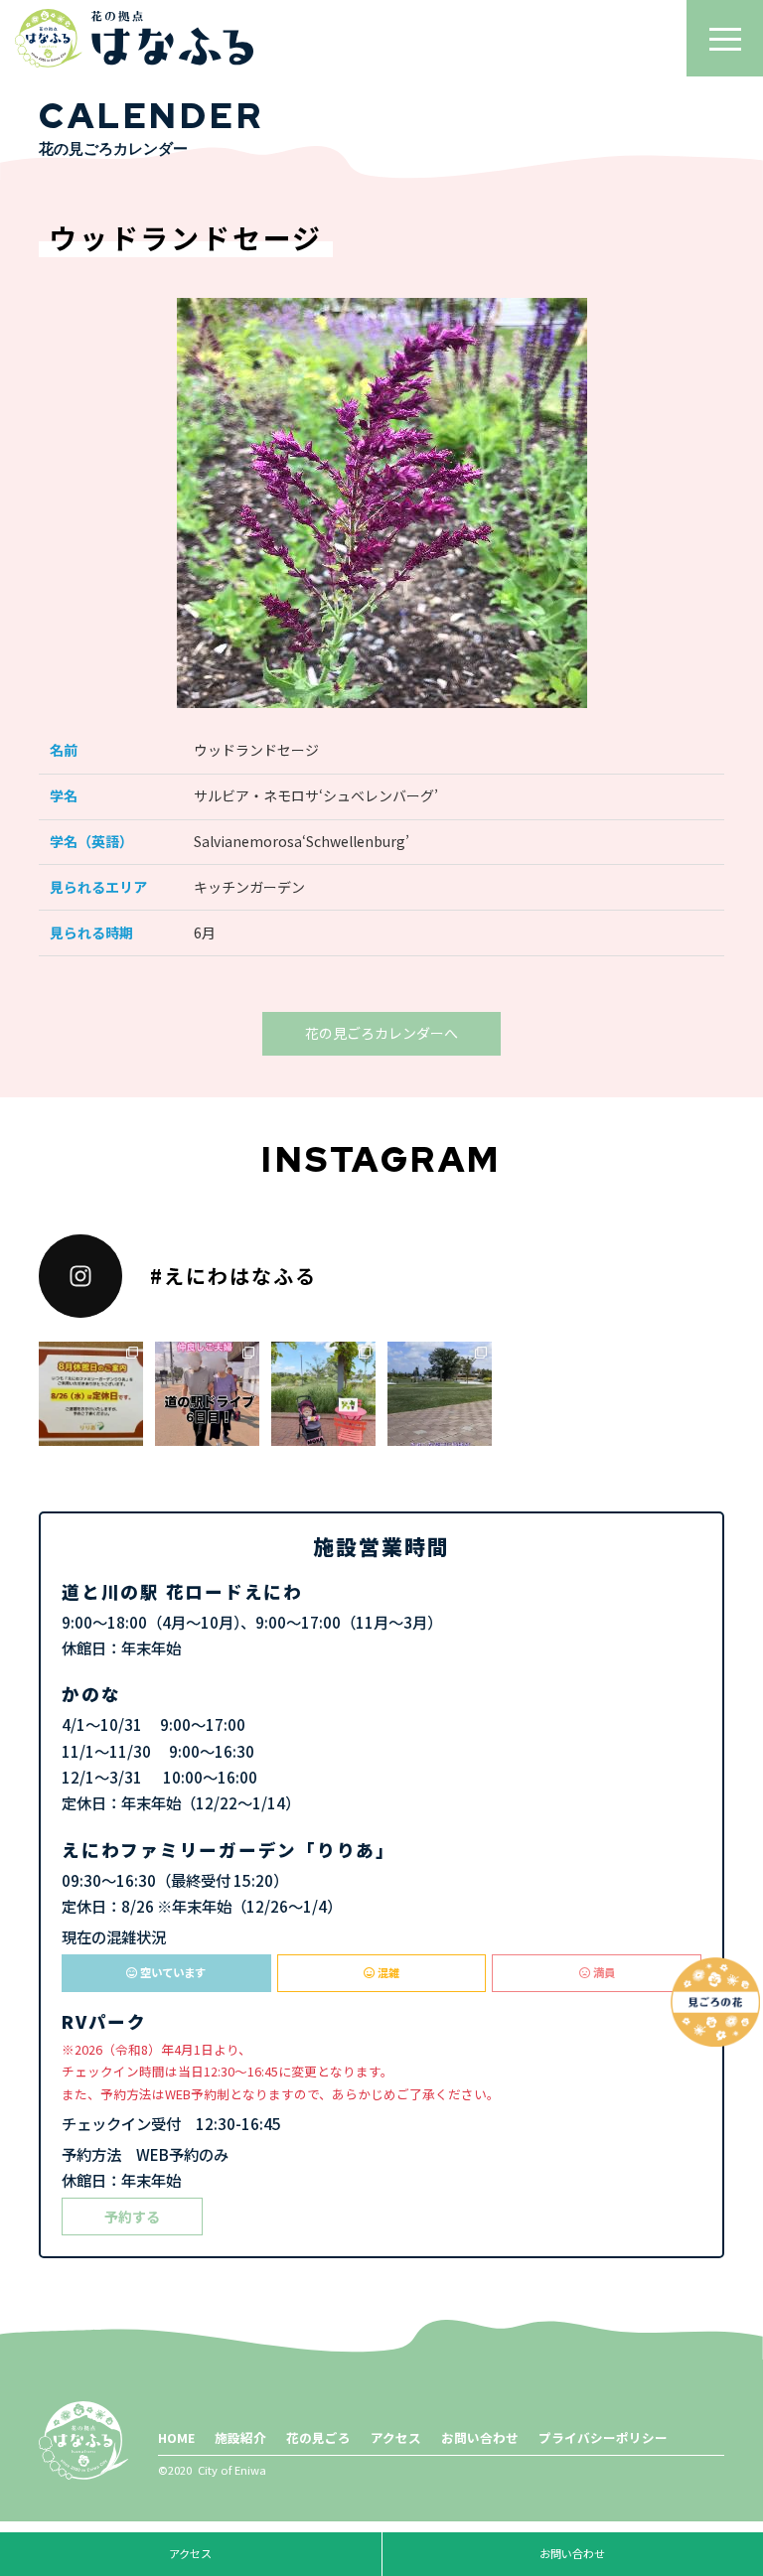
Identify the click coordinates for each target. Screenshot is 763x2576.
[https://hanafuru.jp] (134, 38)
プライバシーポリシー (603, 2437)
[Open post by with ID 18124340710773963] (207, 1394)
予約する (132, 2217)
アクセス (396, 2437)
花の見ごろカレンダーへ (381, 1033)
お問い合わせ (480, 2437)
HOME (176, 2437)
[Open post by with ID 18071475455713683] (440, 1394)
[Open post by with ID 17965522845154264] (91, 1394)
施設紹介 (240, 2437)
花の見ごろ (318, 2437)
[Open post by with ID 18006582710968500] (323, 1394)
